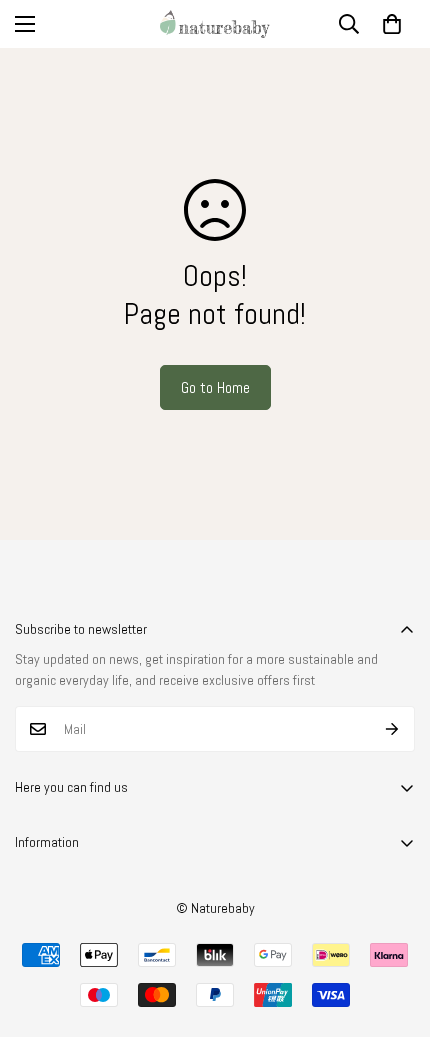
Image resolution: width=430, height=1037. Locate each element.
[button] (392, 24)
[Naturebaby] (215, 24)
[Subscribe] (392, 729)
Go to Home (215, 387)
